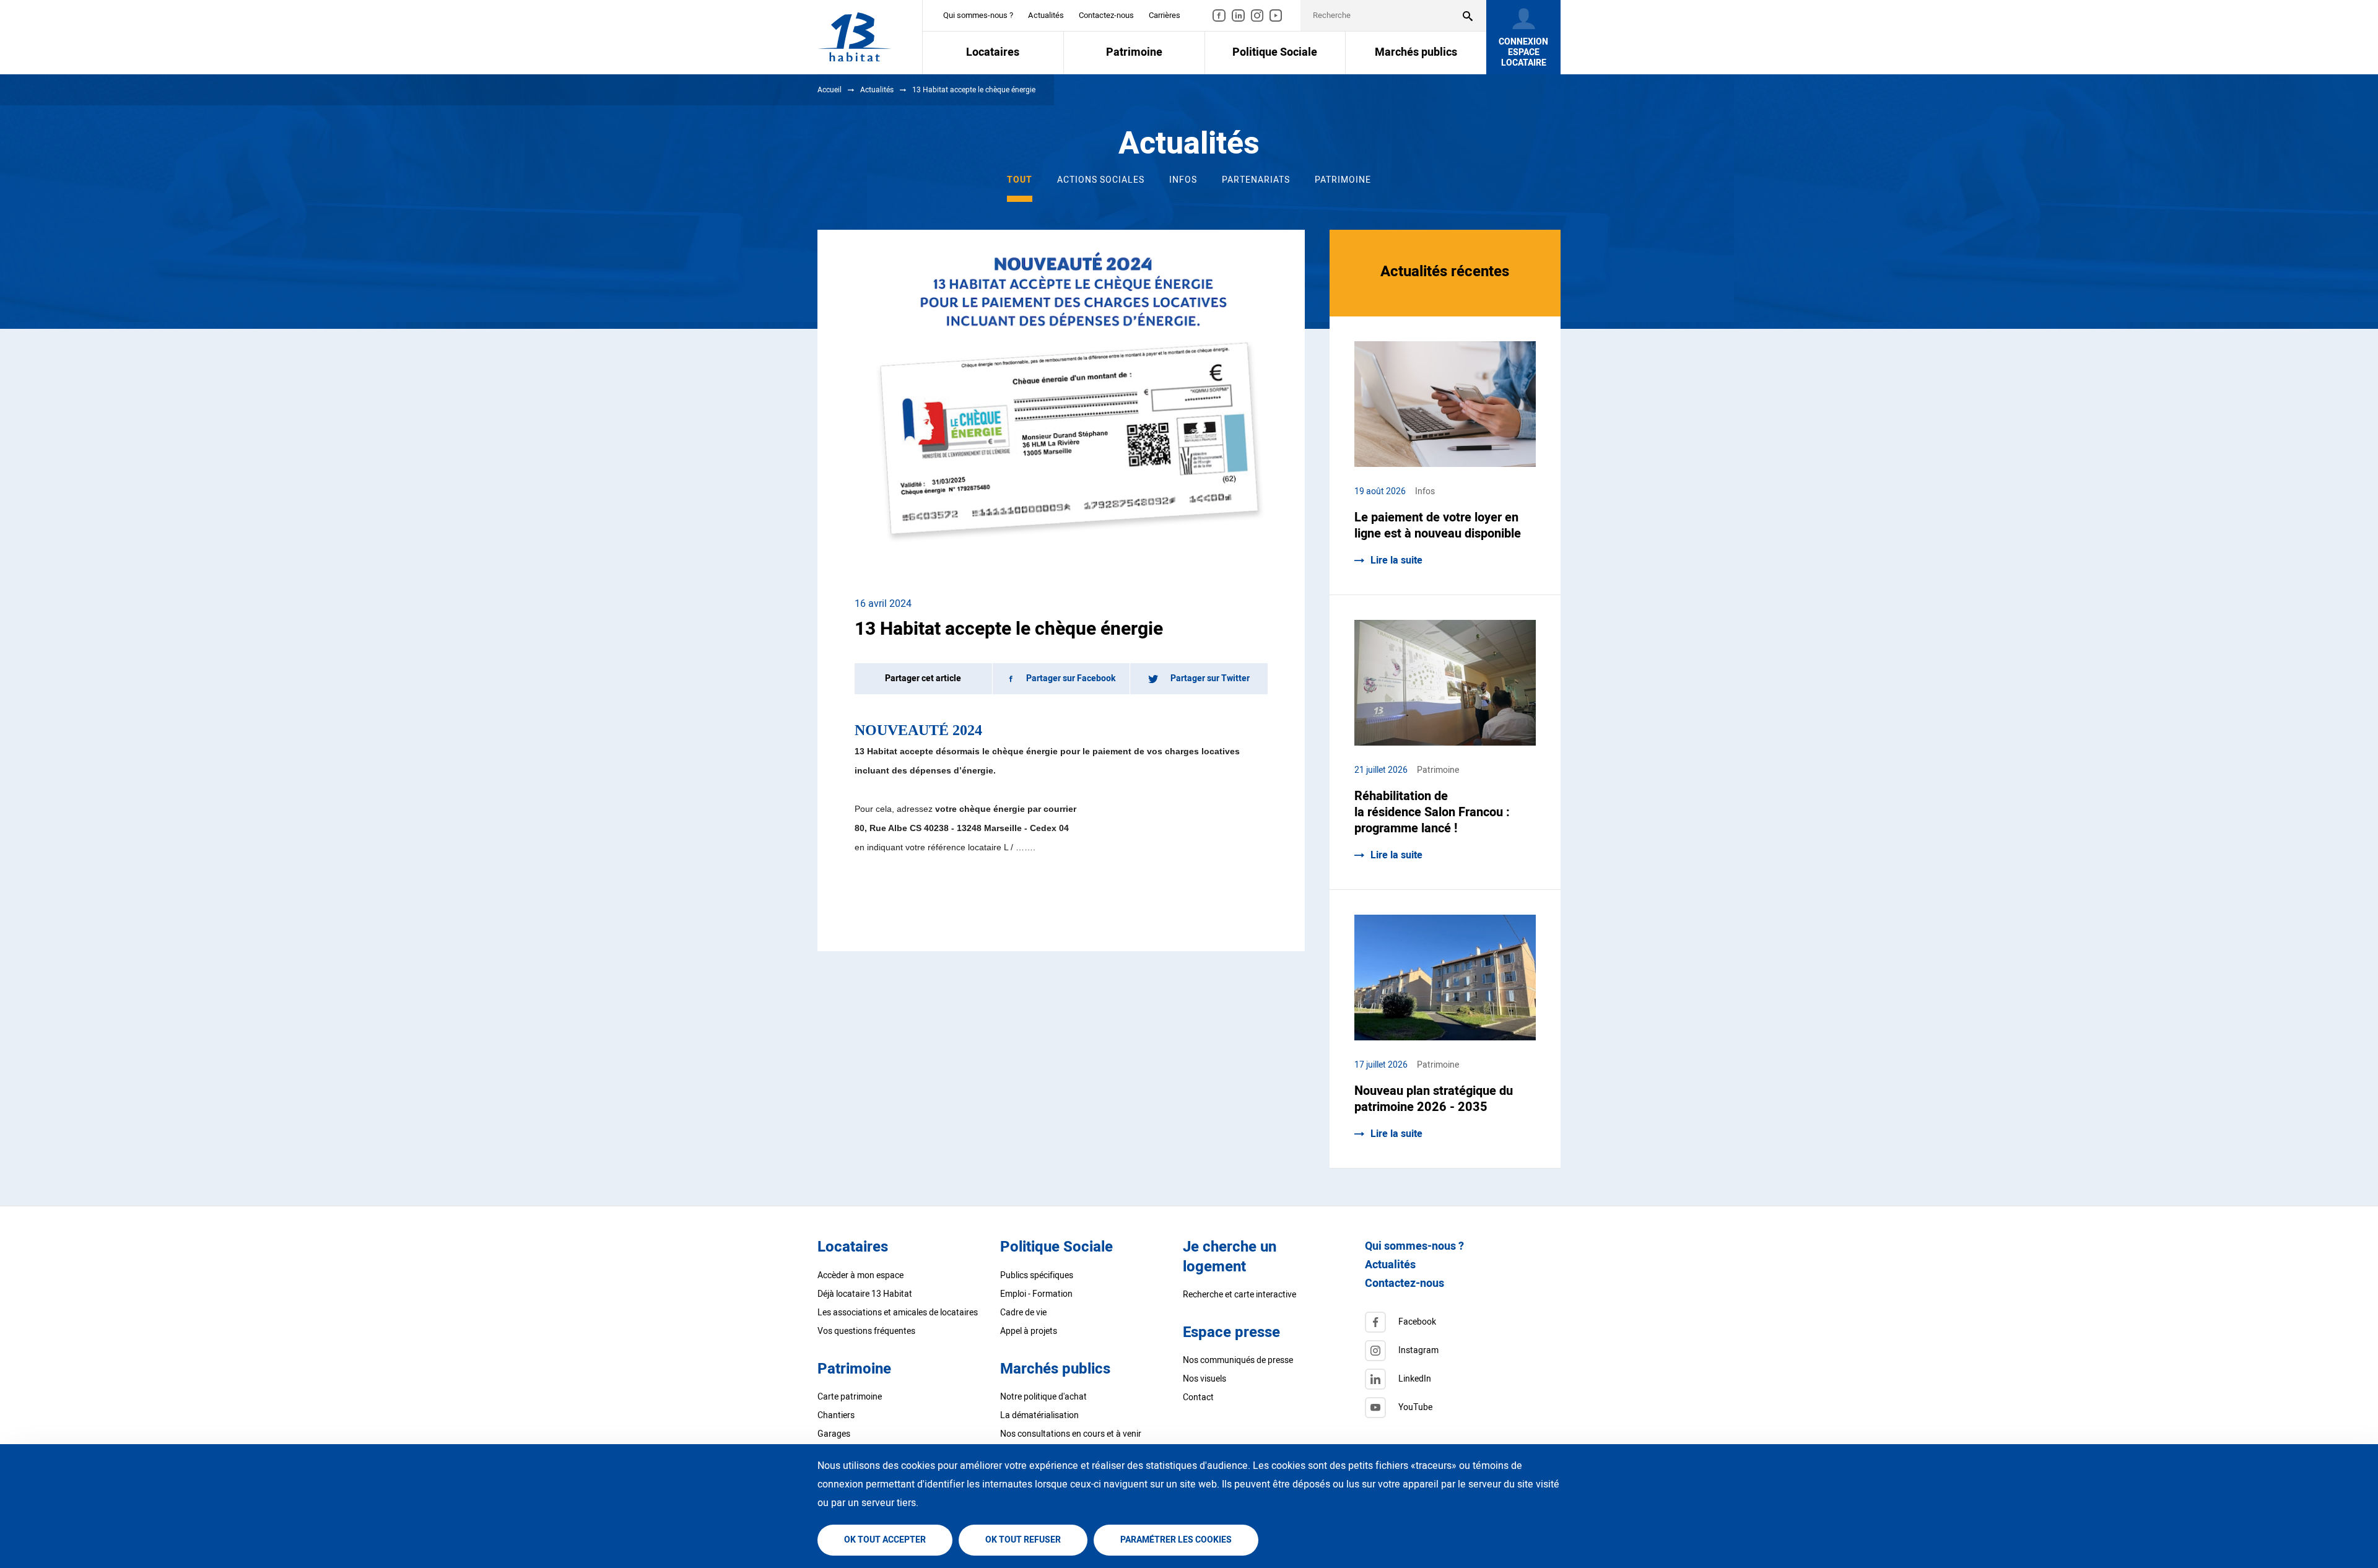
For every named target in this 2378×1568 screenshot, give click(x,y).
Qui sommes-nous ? (978, 15)
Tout (1020, 180)
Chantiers (836, 1415)
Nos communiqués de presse (1238, 1360)
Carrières (1165, 15)
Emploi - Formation (1036, 1294)
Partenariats (1256, 180)
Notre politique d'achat (1043, 1397)
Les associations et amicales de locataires (898, 1313)
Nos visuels (1204, 1379)
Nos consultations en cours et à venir (1071, 1434)
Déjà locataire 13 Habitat (865, 1294)
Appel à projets (1029, 1331)
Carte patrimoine (850, 1397)
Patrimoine (1343, 180)
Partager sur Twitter (1210, 678)
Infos (1183, 180)
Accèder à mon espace (860, 1275)
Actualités (1046, 15)
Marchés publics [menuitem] (1416, 52)
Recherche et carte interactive (1239, 1295)
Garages (834, 1434)
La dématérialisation (1039, 1415)
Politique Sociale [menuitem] (1275, 52)
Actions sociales (1101, 180)
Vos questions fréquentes (866, 1331)
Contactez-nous (1106, 15)
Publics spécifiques (1037, 1275)
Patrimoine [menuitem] (1134, 52)
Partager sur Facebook (1071, 678)
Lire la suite (1396, 560)
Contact (1198, 1397)
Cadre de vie (1023, 1313)
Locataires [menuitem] (993, 52)
